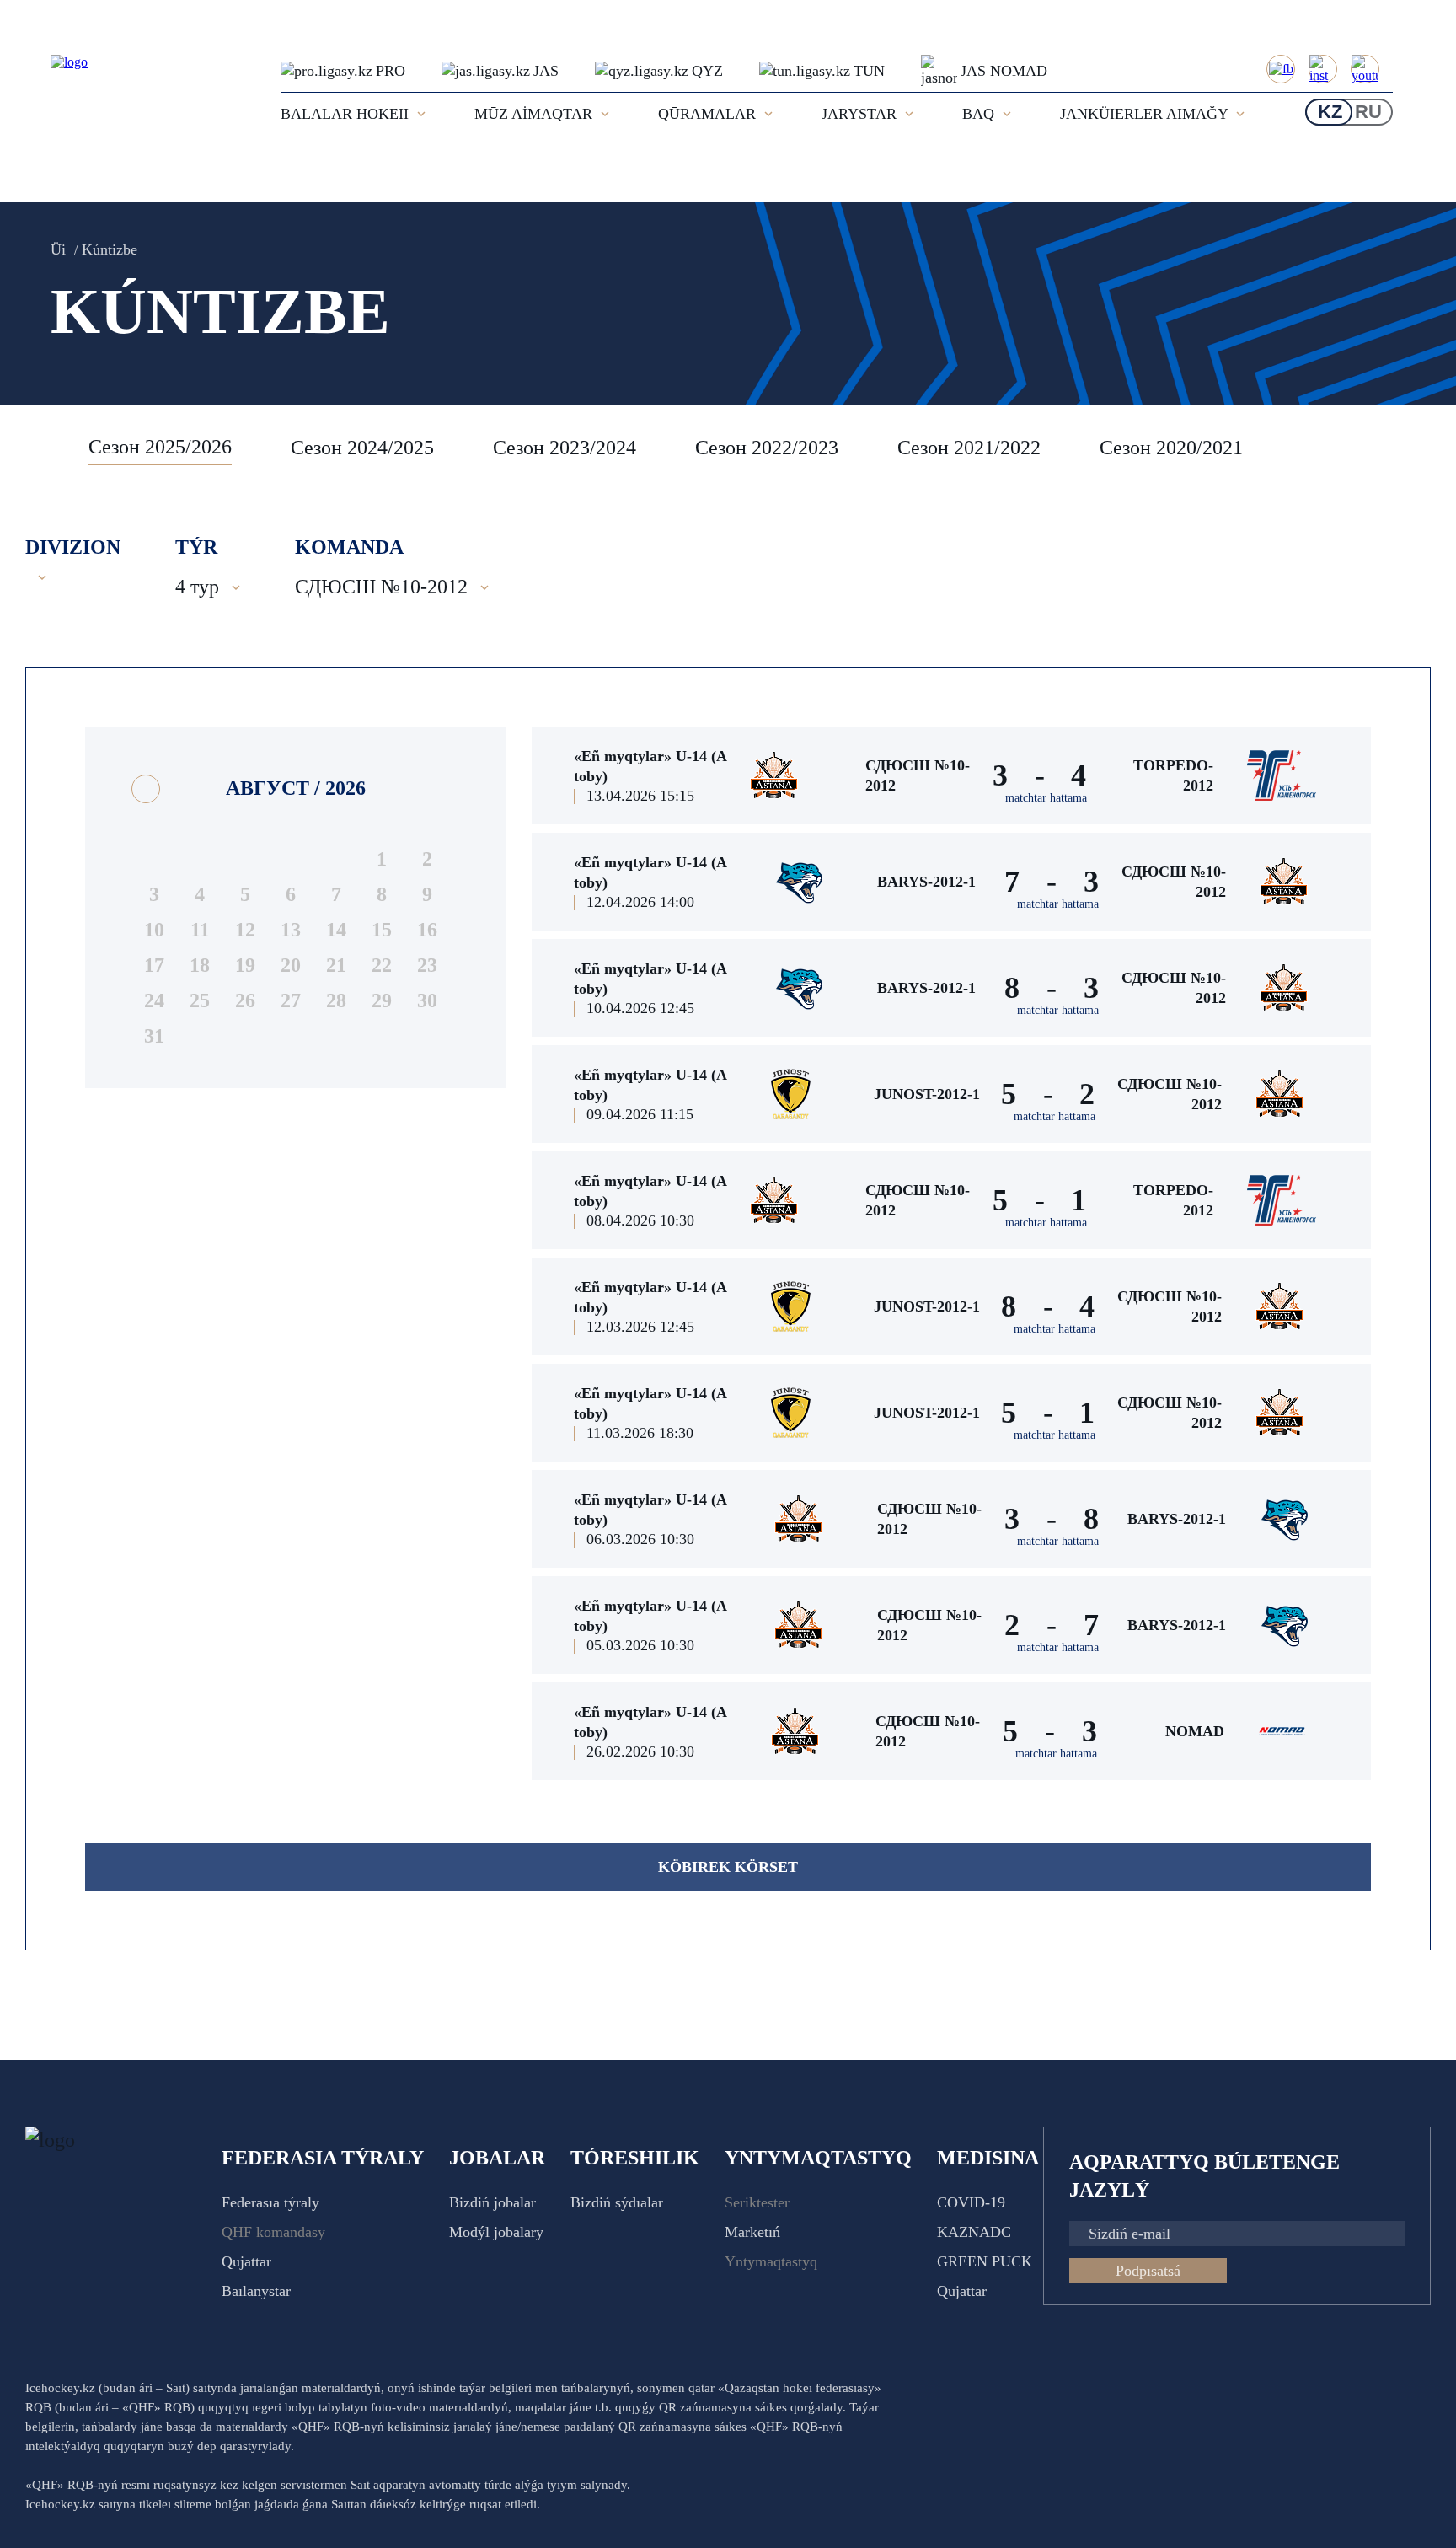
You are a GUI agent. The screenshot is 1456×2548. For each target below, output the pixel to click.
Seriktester (757, 2202)
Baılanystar (256, 2291)
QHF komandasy (273, 2232)
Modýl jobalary (496, 2232)
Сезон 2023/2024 (565, 448)
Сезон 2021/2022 (969, 448)
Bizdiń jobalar (492, 2202)
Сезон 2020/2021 (1171, 448)
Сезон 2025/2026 (160, 447)
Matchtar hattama (1046, 798)
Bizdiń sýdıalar (617, 2202)
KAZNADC (974, 2232)
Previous (46, 448)
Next (1414, 448)
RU (1368, 112)
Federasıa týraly (270, 2202)
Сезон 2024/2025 (362, 448)
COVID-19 (971, 2202)
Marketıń (752, 2232)
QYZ (707, 71)
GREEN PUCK (985, 2261)
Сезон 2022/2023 (767, 448)
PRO (391, 71)
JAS (546, 71)
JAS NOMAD (1004, 71)
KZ (1330, 112)
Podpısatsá (1148, 2271)
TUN (869, 71)
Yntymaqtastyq (771, 2261)
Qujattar (246, 2261)
